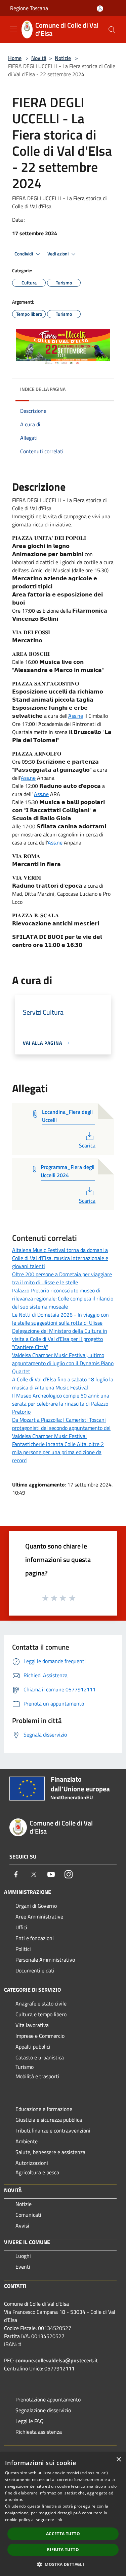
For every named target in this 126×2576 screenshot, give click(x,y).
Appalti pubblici (33, 2047)
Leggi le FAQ (30, 2421)
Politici (23, 1949)
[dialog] (63, 2514)
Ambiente (27, 2141)
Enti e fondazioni (35, 1938)
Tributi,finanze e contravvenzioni (53, 2130)
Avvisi (22, 2226)
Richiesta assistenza (39, 2432)
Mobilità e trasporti (37, 2076)
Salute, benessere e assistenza (50, 2152)
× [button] (118, 2460)
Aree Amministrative (39, 1916)
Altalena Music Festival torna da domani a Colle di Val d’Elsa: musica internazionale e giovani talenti (60, 1258)
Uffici (21, 1927)
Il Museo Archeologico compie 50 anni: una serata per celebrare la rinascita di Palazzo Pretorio (61, 1404)
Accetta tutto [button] (63, 2534)
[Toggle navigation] (13, 29)
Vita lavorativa (32, 2025)
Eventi (23, 2267)
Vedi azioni (58, 254)
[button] (63, 2564)
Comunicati (28, 2215)
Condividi (24, 254)
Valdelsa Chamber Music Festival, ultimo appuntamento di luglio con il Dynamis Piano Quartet (63, 1363)
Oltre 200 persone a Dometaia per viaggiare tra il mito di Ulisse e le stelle (62, 1278)
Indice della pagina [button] (43, 389)
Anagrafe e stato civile (41, 2003)
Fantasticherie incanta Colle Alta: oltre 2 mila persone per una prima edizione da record (58, 1452)
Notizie (63, 58)
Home (15, 58)
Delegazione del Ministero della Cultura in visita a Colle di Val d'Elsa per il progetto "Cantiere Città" (60, 1339)
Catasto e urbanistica (40, 2057)
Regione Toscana (29, 8)
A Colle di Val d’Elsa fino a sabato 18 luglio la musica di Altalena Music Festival (63, 1383)
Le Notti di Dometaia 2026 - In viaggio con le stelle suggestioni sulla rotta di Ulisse (60, 1319)
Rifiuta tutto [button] (63, 2550)
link (59, 2520)
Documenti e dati (35, 1970)
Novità (39, 58)
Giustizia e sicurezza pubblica (49, 2120)
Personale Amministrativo (45, 1960)
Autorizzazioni (32, 2163)
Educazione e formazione (44, 2109)
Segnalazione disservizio (43, 2410)
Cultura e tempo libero (41, 2014)
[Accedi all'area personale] (100, 9)
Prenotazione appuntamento (48, 2399)
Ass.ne (76, 716)
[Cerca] (112, 30)
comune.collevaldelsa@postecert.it (57, 2360)
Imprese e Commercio (40, 2036)
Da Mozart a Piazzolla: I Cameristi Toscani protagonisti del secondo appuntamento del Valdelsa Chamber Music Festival (61, 1428)
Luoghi (23, 2256)
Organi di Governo (36, 1906)
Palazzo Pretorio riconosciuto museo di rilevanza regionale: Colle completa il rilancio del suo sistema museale (63, 1298)
